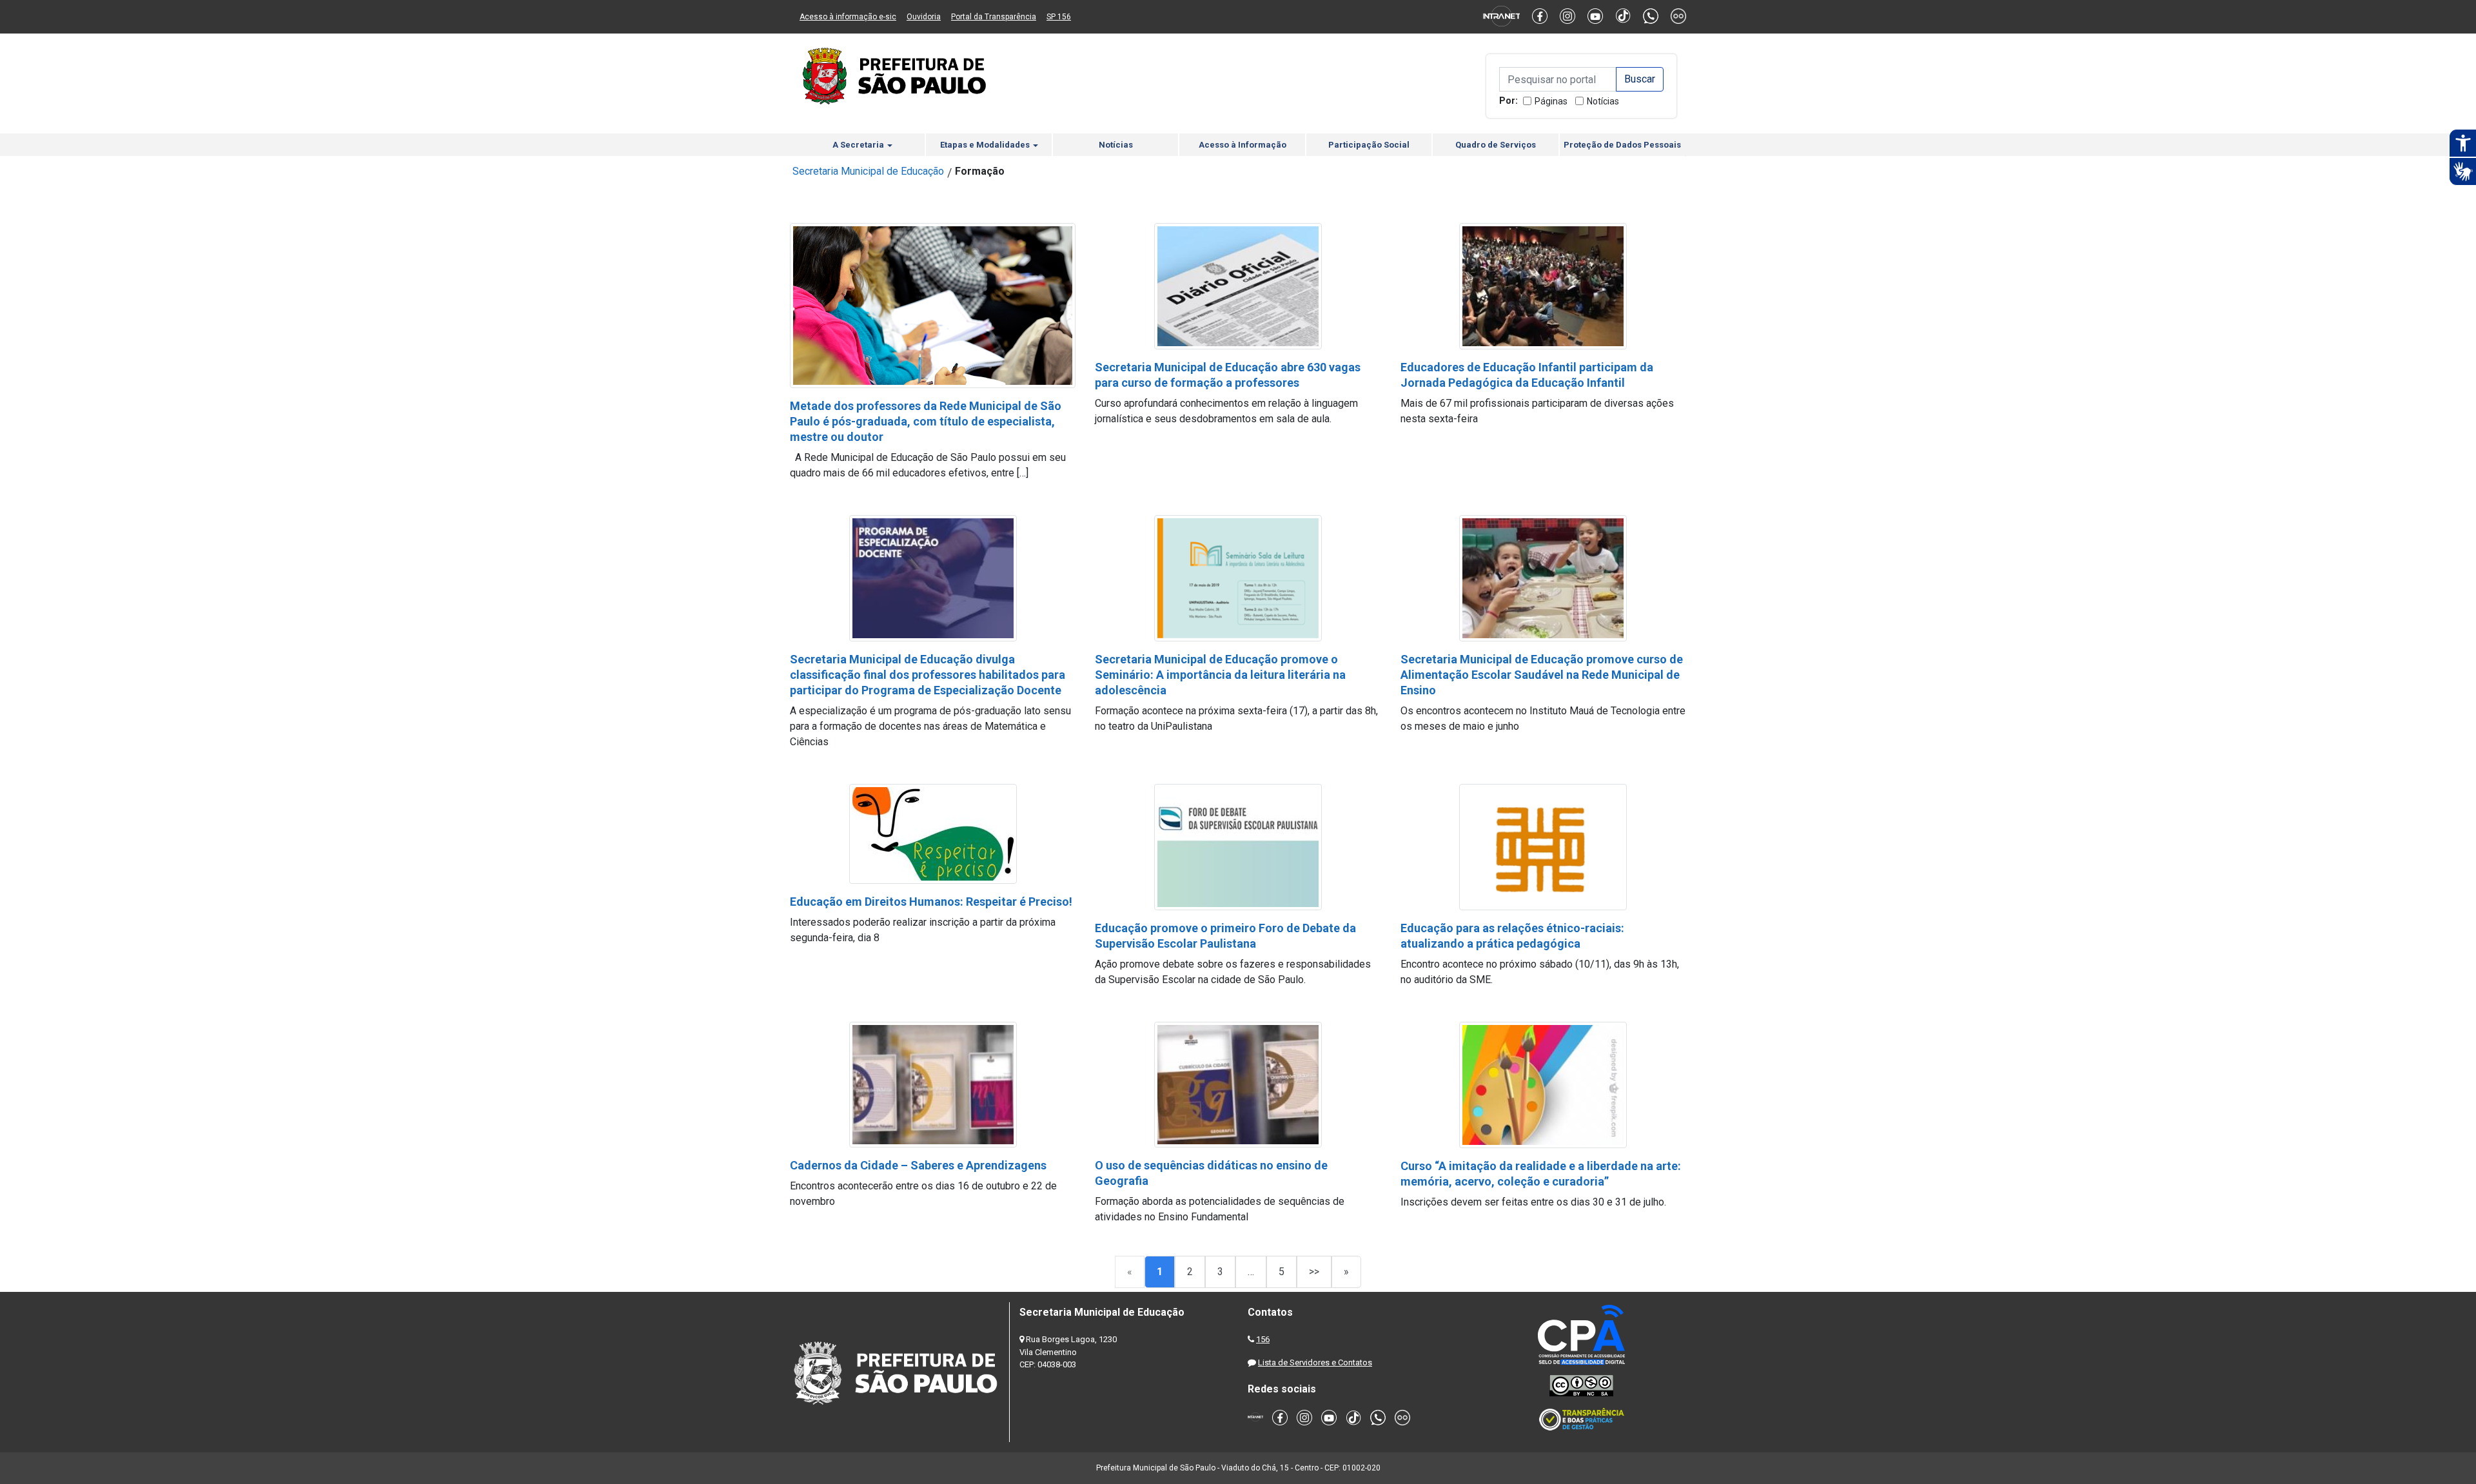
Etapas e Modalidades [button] (986, 145)
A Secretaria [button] (859, 145)
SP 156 (1059, 17)
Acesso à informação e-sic (848, 17)
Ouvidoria (924, 17)
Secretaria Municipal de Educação (868, 171)
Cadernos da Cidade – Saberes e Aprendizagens (918, 1165)
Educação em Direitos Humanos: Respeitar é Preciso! (931, 902)
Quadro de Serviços (1496, 145)
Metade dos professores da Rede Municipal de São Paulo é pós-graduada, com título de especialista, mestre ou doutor (926, 421)
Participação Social (1369, 145)
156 (1263, 1339)
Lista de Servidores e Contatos (1315, 1362)
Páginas (1551, 101)
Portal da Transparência (994, 17)
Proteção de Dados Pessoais (1622, 145)
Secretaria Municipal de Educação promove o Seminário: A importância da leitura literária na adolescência (1220, 675)
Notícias (1603, 101)
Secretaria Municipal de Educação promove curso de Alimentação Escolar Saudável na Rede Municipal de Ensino (1542, 675)
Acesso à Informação (1243, 145)
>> (1314, 1272)
